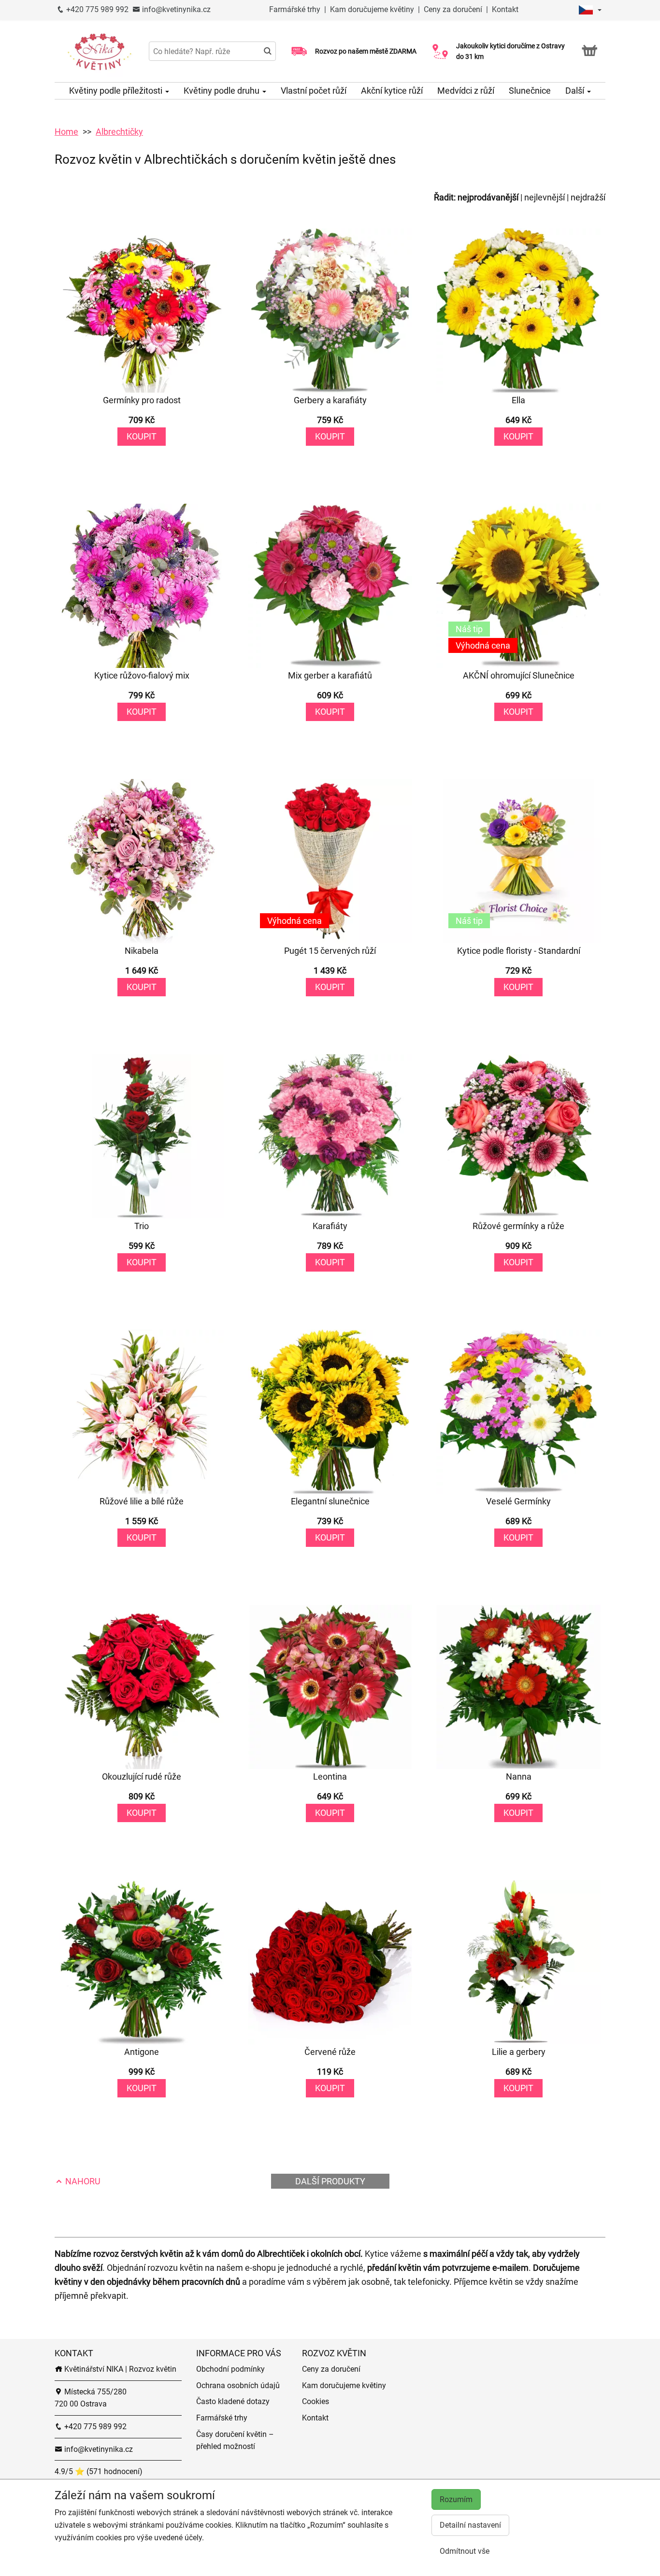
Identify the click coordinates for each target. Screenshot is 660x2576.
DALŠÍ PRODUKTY (330, 2181)
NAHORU (82, 2181)
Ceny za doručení (453, 9)
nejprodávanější (488, 197)
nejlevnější (545, 197)
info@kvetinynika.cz (175, 9)
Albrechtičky (119, 132)
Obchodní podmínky (230, 2369)
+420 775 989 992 (96, 9)
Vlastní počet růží (314, 91)
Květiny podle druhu (222, 91)
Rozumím (456, 2499)
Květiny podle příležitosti (117, 91)
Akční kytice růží (392, 91)
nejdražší (588, 197)
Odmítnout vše (465, 2551)
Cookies (316, 2401)
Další (576, 91)
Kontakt (505, 9)
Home (66, 132)
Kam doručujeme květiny (372, 9)
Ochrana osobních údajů (238, 2385)
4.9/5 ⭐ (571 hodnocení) (99, 2471)
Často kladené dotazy (233, 2401)
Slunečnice (530, 91)
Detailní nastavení (470, 2525)
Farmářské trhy (296, 9)
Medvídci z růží (466, 91)
